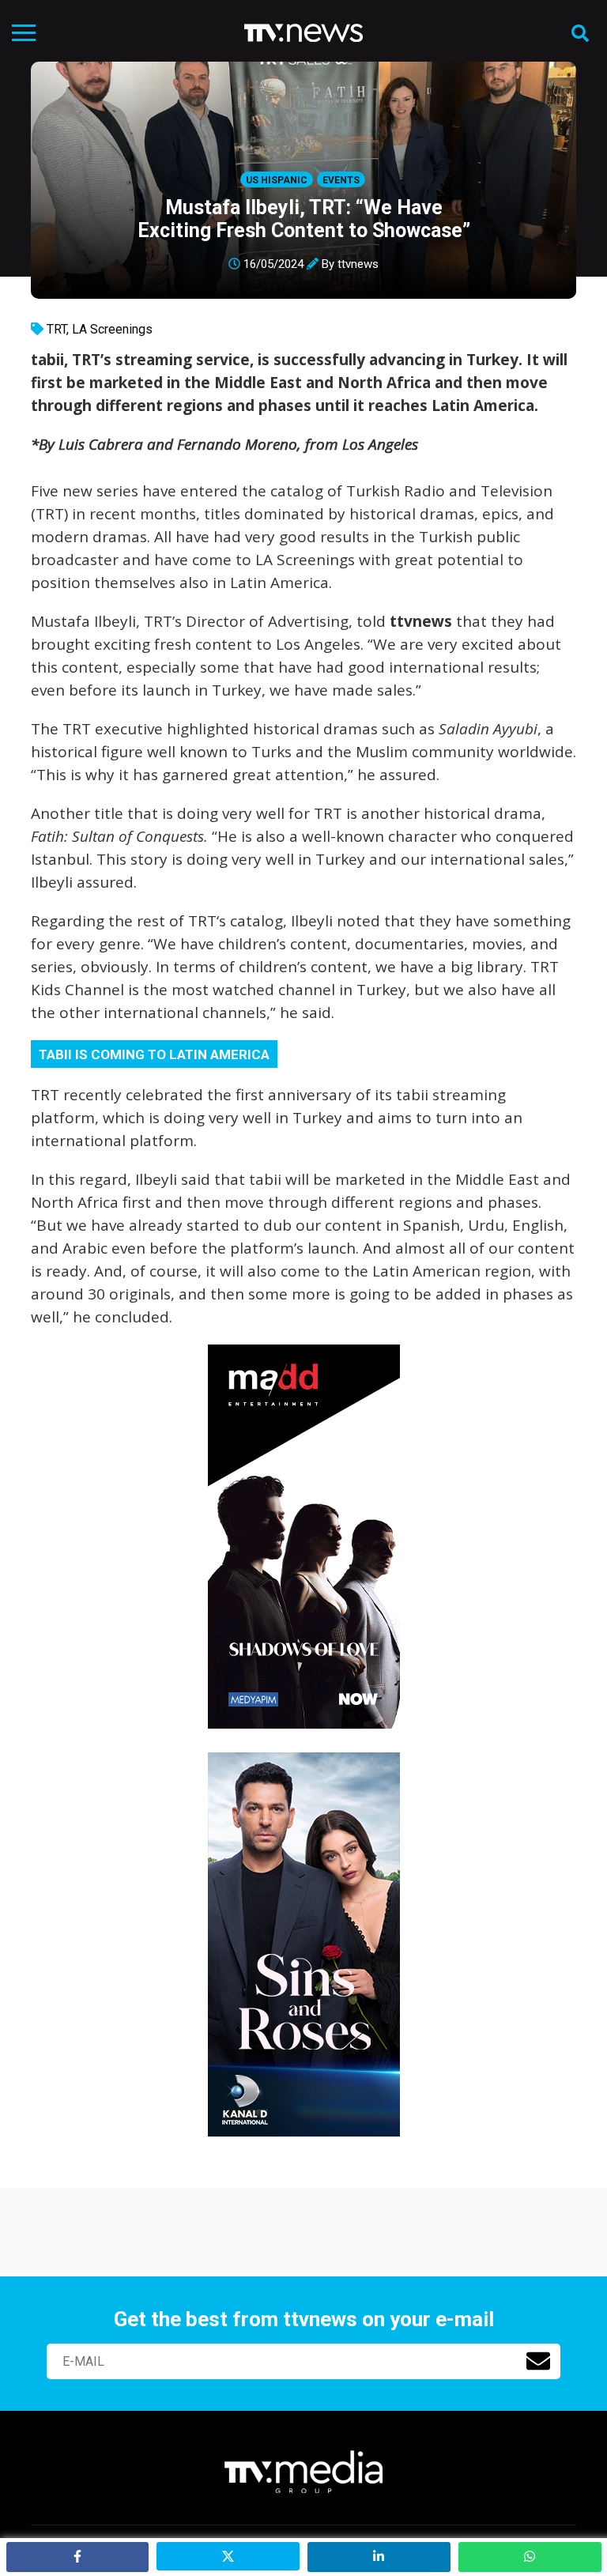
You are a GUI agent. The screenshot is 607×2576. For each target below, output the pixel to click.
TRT (57, 329)
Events (341, 180)
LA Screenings (112, 329)
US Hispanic (277, 180)
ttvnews (358, 264)
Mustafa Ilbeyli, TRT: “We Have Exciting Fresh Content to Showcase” (304, 219)
